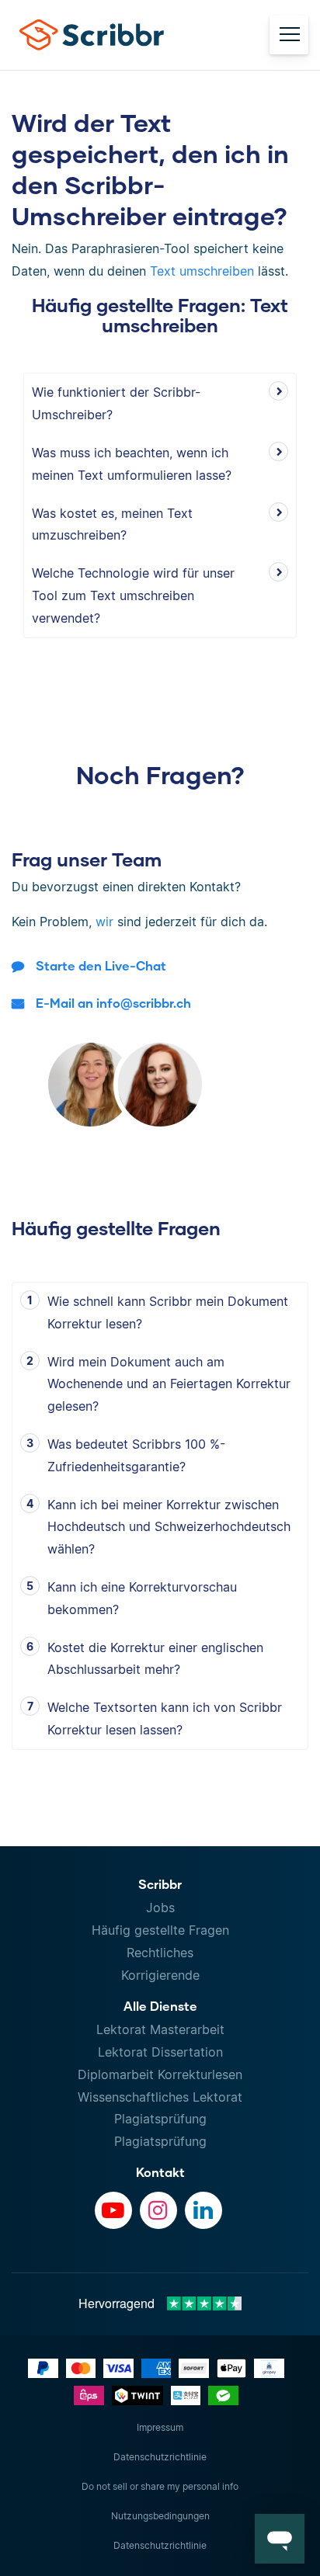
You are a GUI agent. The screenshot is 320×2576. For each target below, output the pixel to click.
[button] (280, 2539)
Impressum (160, 2427)
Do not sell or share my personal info (160, 2486)
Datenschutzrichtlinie (160, 2457)
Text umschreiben (202, 271)
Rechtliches (160, 1953)
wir (104, 922)
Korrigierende (160, 1975)
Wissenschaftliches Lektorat (160, 2097)
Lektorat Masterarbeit (160, 2029)
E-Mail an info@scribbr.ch (113, 1003)
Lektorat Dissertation (160, 2052)
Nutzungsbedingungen (160, 2516)
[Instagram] (158, 2210)
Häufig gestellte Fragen (160, 1930)
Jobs (160, 1908)
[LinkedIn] (203, 2210)
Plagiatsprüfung (160, 2119)
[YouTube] (113, 2210)
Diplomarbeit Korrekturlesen (160, 2074)
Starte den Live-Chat (101, 965)
